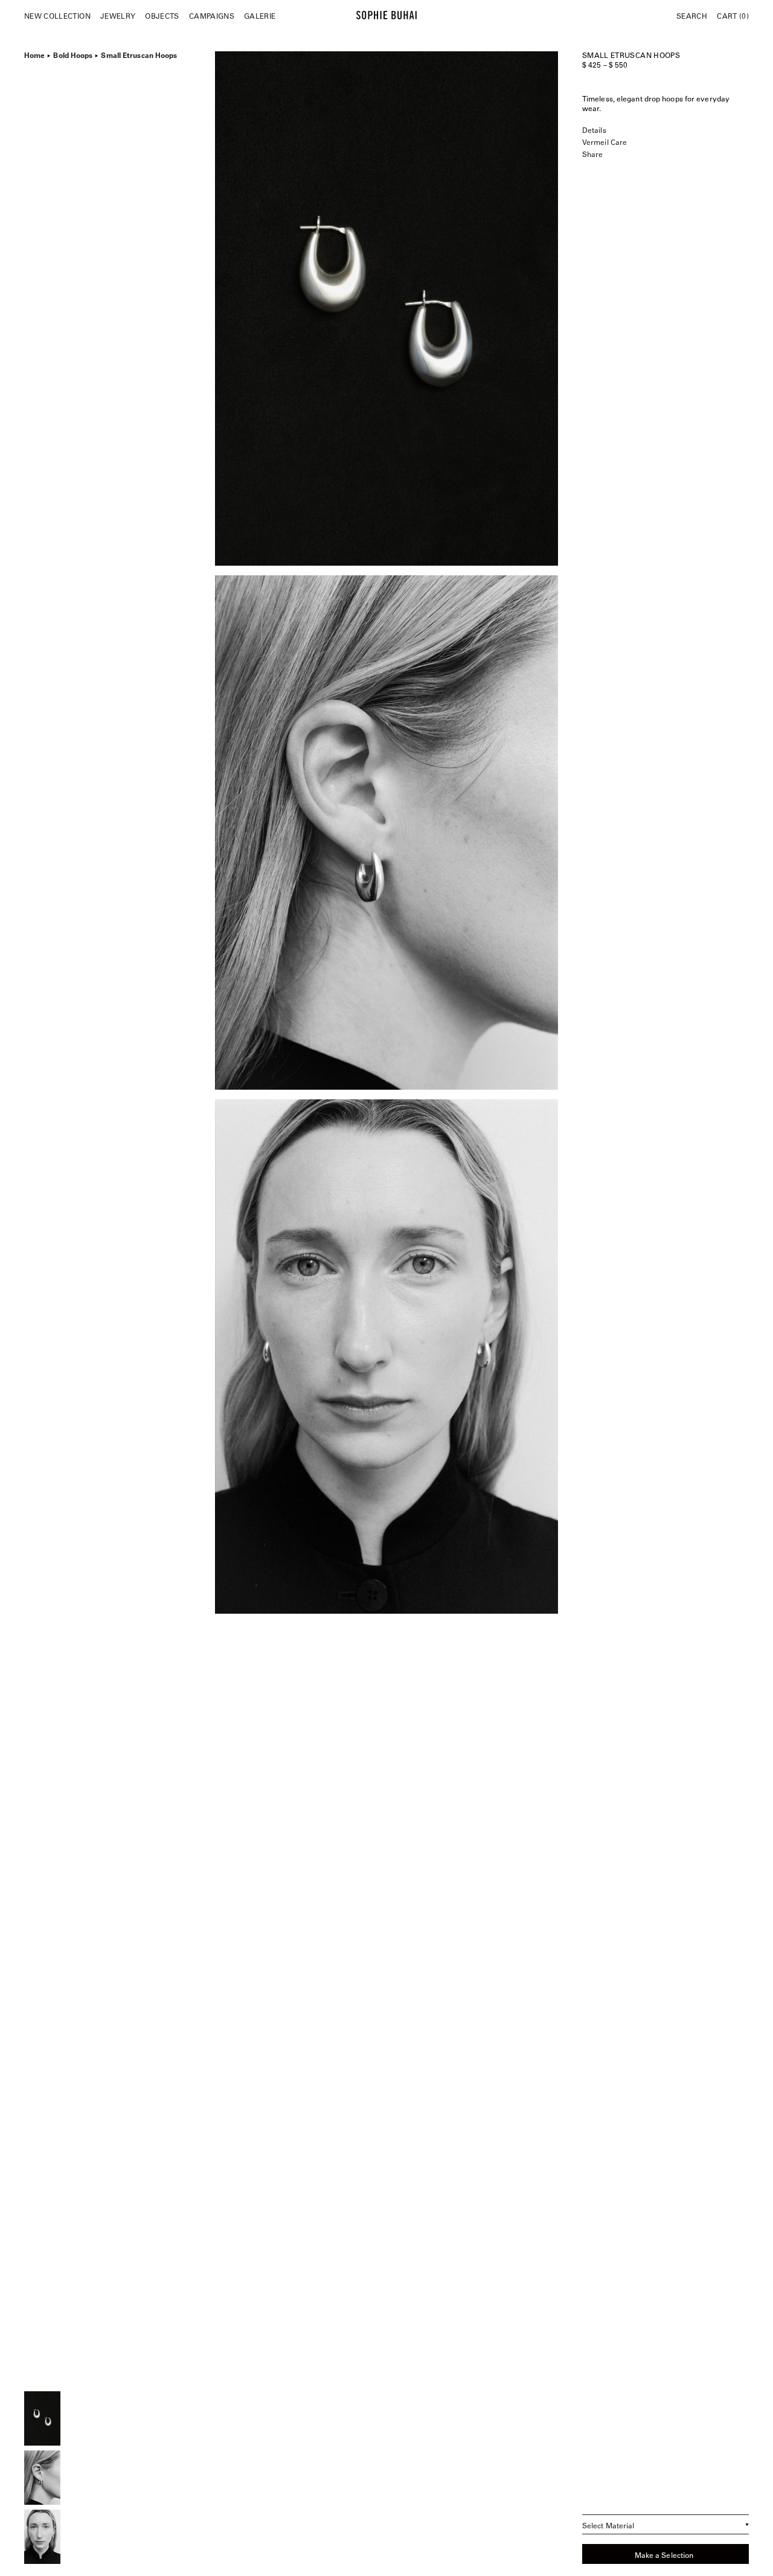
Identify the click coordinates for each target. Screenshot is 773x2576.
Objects (162, 16)
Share (592, 154)
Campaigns (212, 16)
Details (594, 130)
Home (34, 54)
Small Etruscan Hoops (139, 54)
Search (692, 16)
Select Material (608, 2525)
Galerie (260, 16)
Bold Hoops (73, 54)
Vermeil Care (605, 142)
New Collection (57, 16)
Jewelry (118, 16)
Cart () (733, 16)
